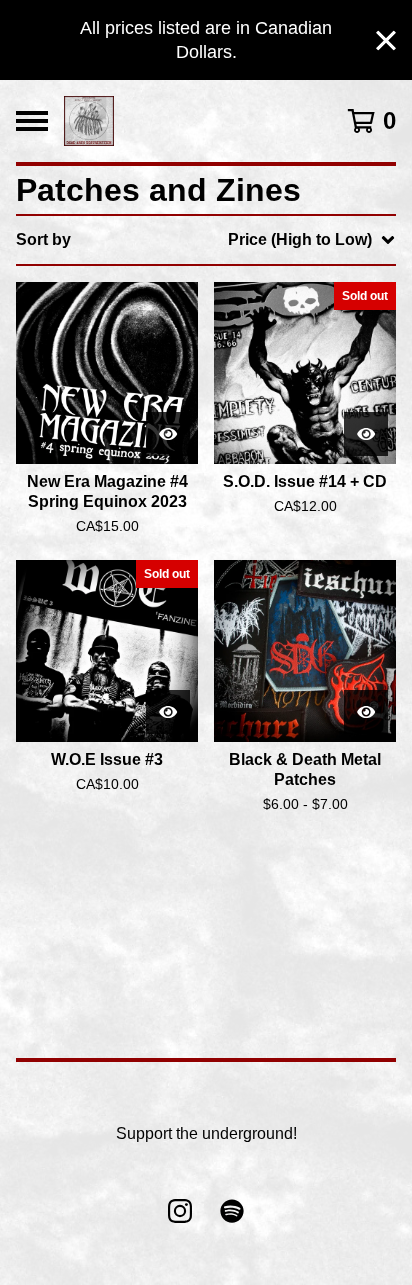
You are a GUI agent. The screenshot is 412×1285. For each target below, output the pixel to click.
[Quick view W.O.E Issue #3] (168, 712)
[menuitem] (206, 240)
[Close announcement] (386, 40)
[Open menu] (32, 121)
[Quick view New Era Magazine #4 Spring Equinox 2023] (168, 434)
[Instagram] (180, 1211)
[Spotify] (232, 1211)
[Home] (89, 121)
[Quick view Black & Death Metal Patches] (366, 712)
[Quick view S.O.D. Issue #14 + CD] (366, 434)
